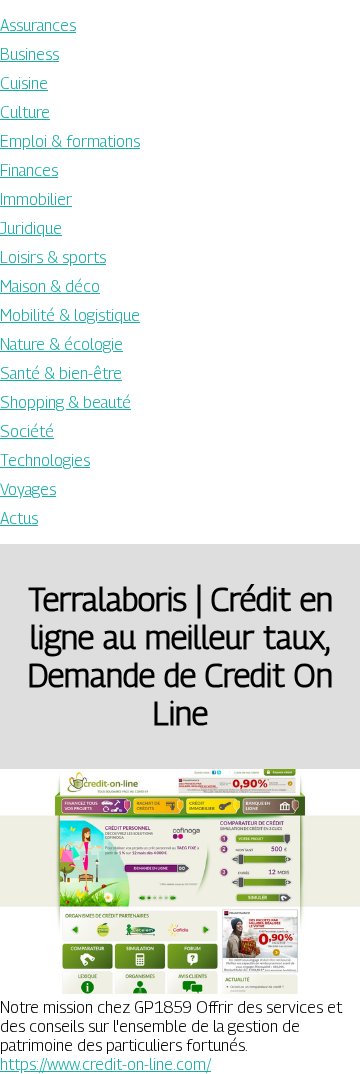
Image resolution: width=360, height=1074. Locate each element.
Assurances (38, 25)
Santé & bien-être (61, 373)
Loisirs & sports (53, 257)
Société (27, 431)
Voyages (28, 489)
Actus (19, 518)
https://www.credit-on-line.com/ (105, 1064)
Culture (25, 112)
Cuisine (24, 83)
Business (29, 54)
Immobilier (36, 199)
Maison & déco (50, 286)
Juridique (31, 228)
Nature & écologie (61, 344)
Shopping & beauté (65, 402)
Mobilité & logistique (70, 315)
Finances (29, 170)
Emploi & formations (70, 141)
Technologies (45, 460)
